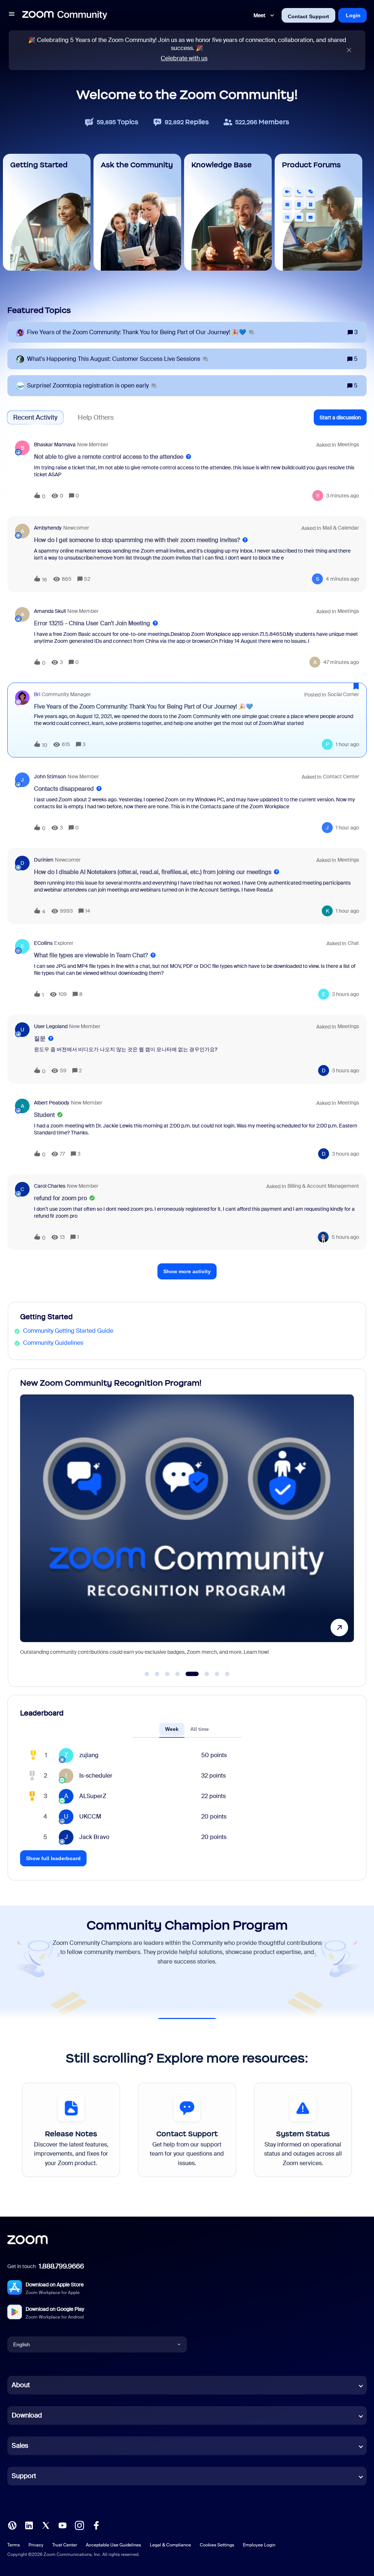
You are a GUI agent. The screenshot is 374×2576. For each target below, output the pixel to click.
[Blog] (12, 2525)
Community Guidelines (53, 1343)
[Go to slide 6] (203, 1674)
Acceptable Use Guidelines (113, 2545)
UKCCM (90, 1816)
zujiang (89, 1755)
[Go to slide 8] (227, 1674)
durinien (44, 860)
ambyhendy (48, 528)
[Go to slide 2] (157, 1674)
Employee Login (259, 2545)
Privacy (36, 2545)
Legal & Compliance (170, 2545)
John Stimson (50, 776)
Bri (37, 694)
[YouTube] (62, 2525)
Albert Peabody (52, 1103)
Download (27, 2415)
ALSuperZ (93, 1796)
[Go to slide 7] (217, 1674)
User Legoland (51, 1026)
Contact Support (308, 16)
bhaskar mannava (55, 444)
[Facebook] (96, 2525)
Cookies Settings (217, 2545)
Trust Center (65, 2545)
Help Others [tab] (96, 417)
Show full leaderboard (53, 1858)
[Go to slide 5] (188, 1674)
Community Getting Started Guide (68, 1331)
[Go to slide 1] (147, 1674)
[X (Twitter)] (46, 2525)
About (21, 2385)
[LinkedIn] (29, 2525)
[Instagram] (79, 2525)
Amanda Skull (50, 611)
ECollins (43, 943)
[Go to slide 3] (167, 1674)
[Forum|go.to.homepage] (65, 15)
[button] (12, 15)
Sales (20, 2446)
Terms (14, 2545)
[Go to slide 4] (178, 1674)
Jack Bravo (94, 1837)
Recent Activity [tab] (35, 417)
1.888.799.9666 (61, 2266)
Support (24, 2476)
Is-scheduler (96, 1776)
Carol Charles (50, 1186)
